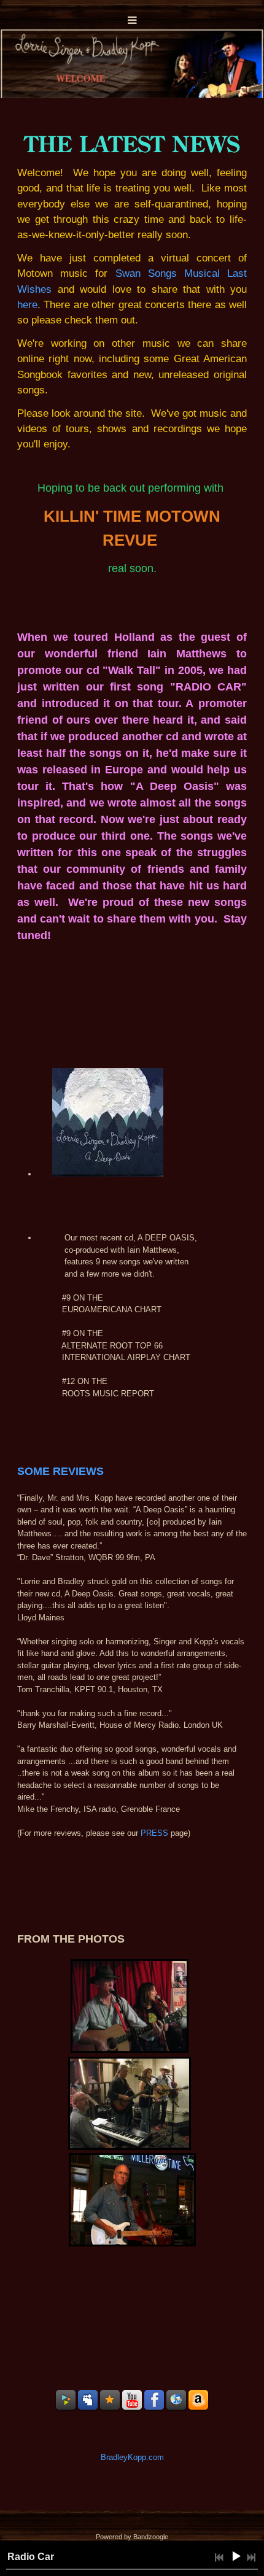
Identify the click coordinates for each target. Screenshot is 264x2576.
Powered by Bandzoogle (132, 2537)
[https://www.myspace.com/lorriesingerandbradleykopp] (88, 2400)
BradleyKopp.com (132, 2457)
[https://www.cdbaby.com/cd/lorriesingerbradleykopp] (66, 2400)
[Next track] (251, 2558)
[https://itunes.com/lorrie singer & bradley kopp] (176, 2400)
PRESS (154, 1833)
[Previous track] (219, 2558)
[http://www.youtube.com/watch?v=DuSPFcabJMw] (132, 2400)
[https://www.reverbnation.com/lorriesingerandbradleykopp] (110, 2400)
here (27, 305)
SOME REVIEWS (60, 1471)
